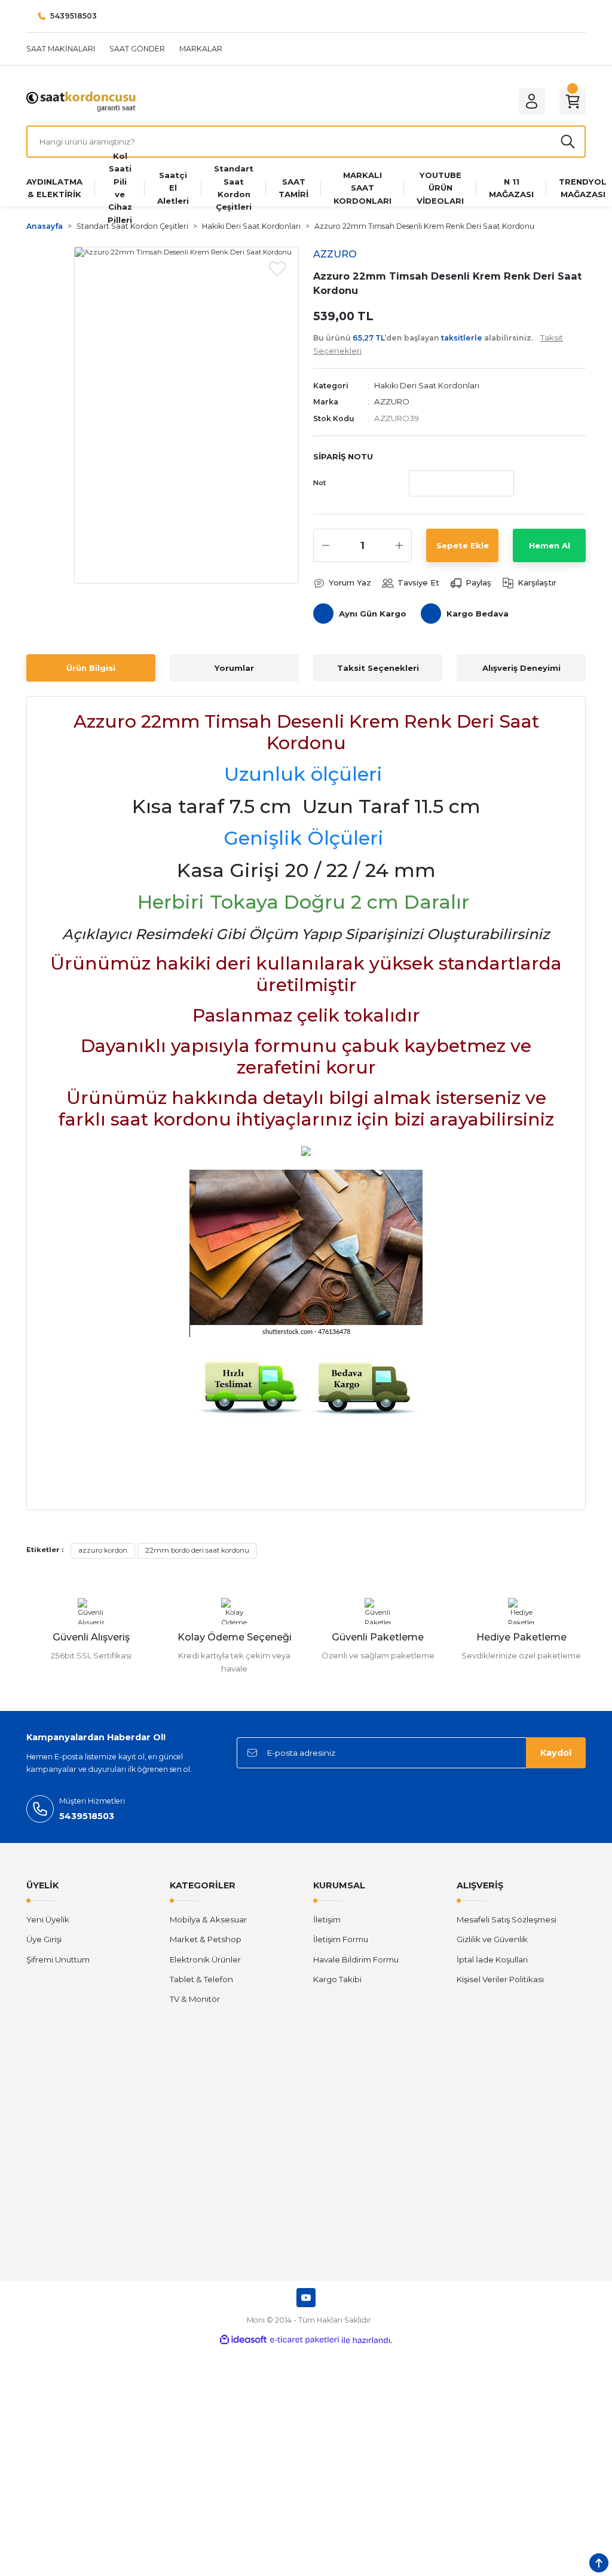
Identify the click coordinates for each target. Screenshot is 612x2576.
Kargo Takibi (337, 1979)
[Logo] (81, 101)
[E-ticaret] (305, 2340)
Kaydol (556, 1753)
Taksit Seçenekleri (378, 668)
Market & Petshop (206, 1939)
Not (319, 483)
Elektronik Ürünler (205, 1959)
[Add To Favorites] (277, 268)
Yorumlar (234, 668)
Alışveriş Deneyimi (521, 668)
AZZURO (392, 401)
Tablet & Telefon (201, 1979)
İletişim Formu (341, 1939)
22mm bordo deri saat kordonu (197, 1550)
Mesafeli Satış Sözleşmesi (507, 1919)
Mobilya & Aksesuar (208, 1919)
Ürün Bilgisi (91, 668)
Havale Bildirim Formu (356, 1959)
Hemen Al (550, 545)
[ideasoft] (243, 2340)
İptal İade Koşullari (492, 1959)
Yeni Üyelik (48, 1919)
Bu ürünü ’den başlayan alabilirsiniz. (438, 344)
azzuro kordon (103, 1550)
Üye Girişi (44, 1939)
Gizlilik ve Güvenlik (492, 1939)
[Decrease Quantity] (326, 545)
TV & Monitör (195, 1999)
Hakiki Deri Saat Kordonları (427, 385)
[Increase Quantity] (399, 545)
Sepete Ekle (463, 545)
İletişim (327, 1919)
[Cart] (573, 102)
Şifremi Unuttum (58, 1959)
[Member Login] (532, 102)
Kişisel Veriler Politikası (500, 1979)
